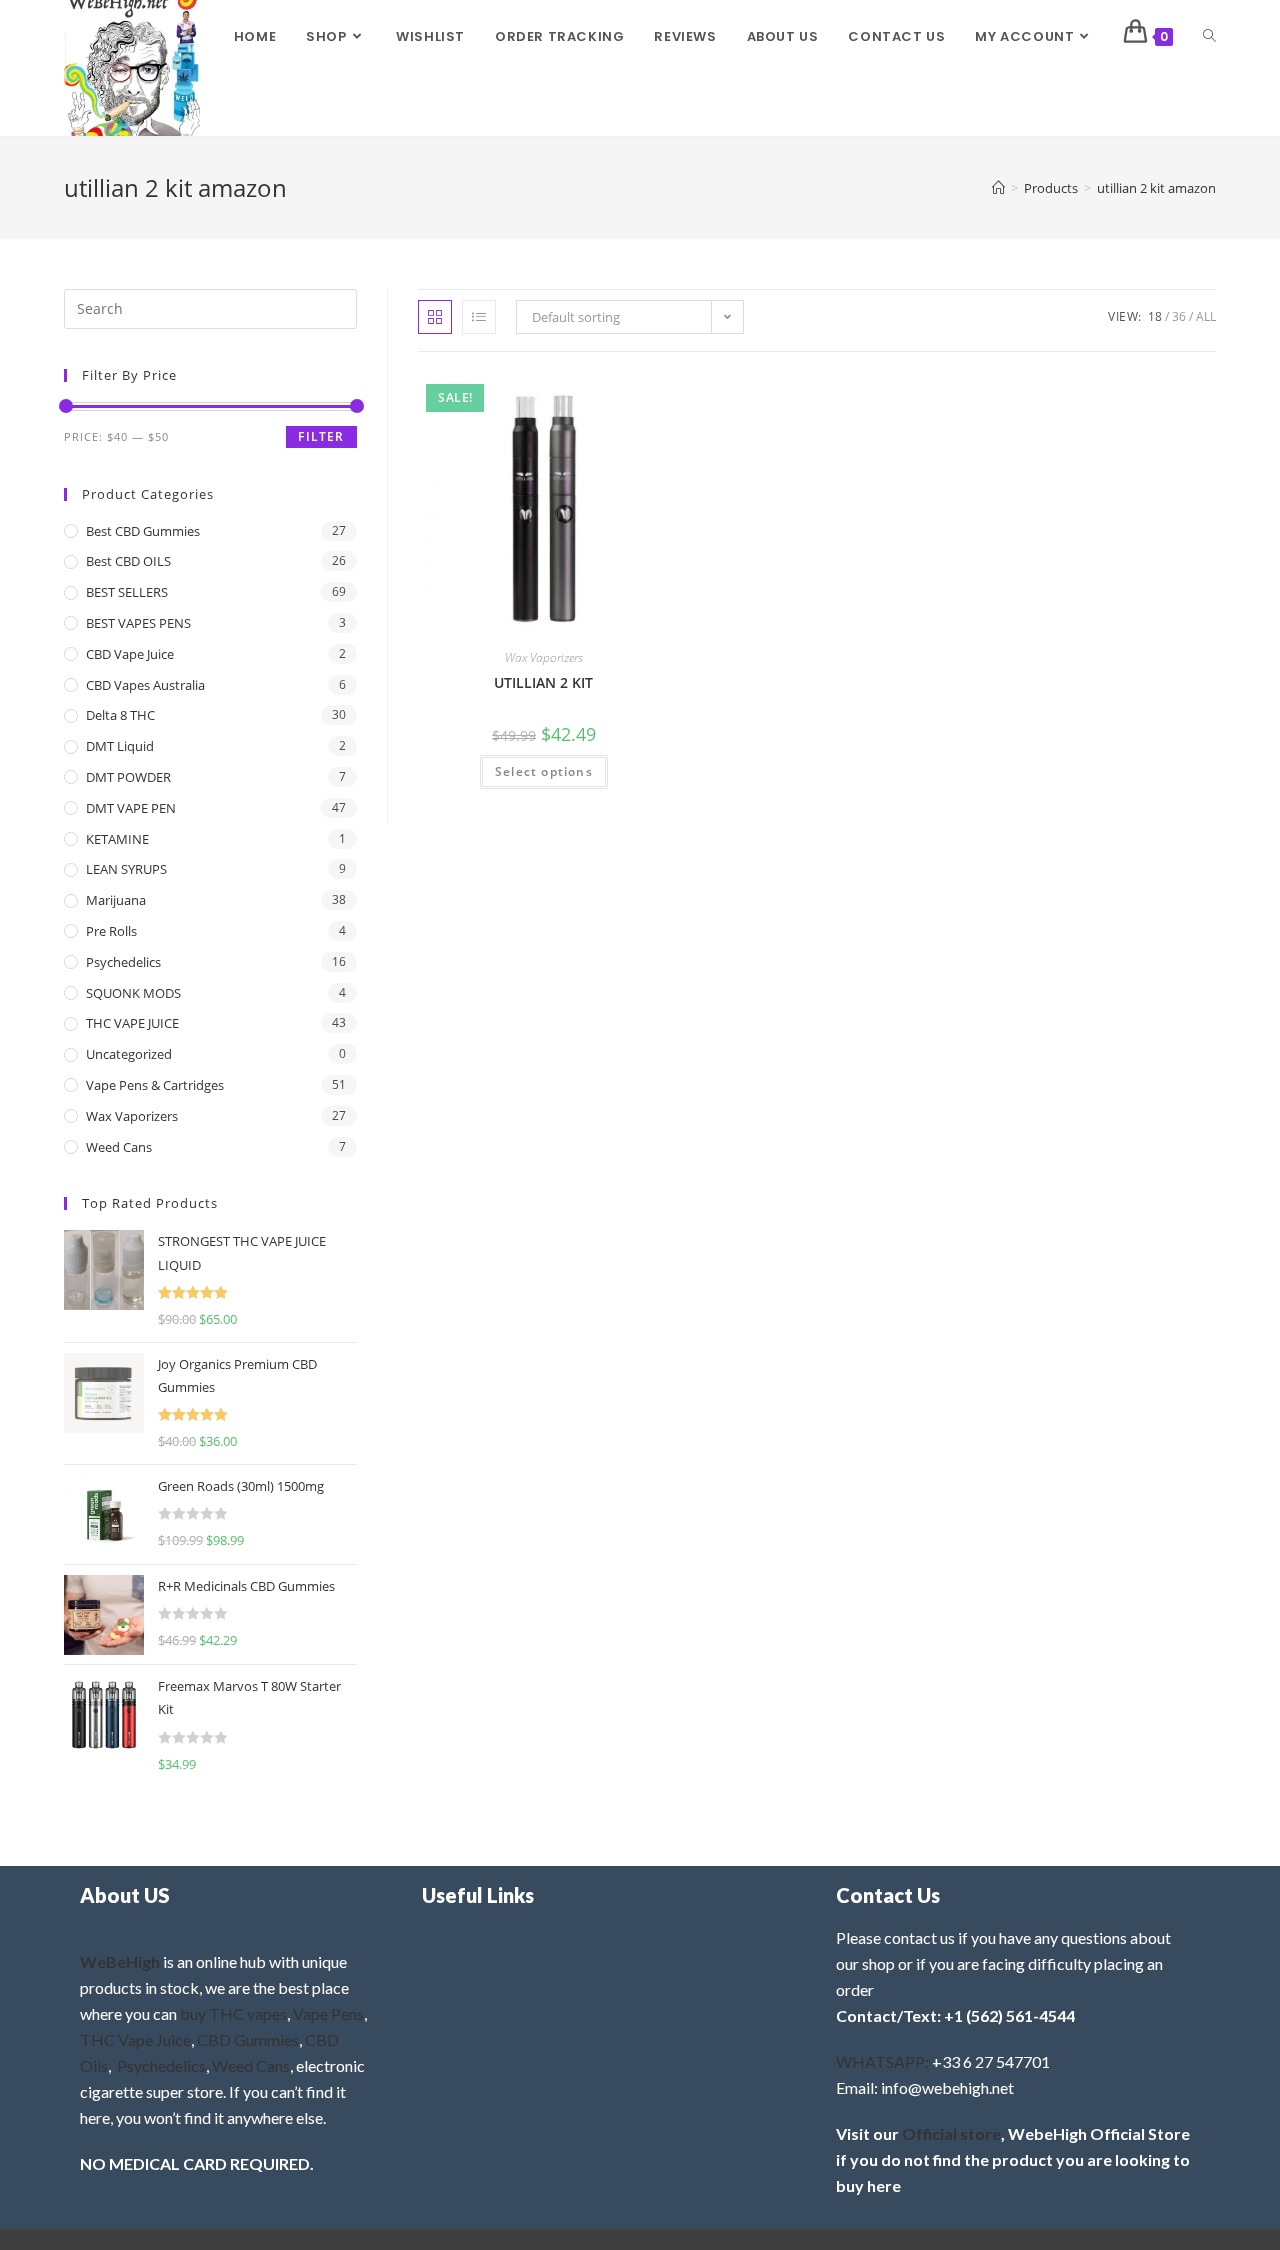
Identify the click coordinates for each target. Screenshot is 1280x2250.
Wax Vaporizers (544, 657)
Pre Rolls (111, 931)
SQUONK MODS (133, 993)
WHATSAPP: (882, 2061)
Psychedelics (123, 962)
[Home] (998, 188)
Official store (951, 2133)
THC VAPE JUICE (132, 1023)
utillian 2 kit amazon (1156, 188)
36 (1179, 316)
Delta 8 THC (120, 715)
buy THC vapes (233, 2013)
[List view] (479, 317)
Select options (544, 771)
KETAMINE (117, 839)
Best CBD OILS (128, 561)
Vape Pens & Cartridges (155, 1085)
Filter (321, 436)
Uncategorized (129, 1054)
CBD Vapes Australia (145, 685)
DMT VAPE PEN (131, 808)
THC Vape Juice (135, 2039)
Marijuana (116, 900)
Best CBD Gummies (143, 531)
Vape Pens (328, 2013)
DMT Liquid (120, 746)
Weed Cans (119, 1147)
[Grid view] (435, 317)
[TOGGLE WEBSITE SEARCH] (1209, 37)
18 (1155, 316)
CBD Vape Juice (130, 654)
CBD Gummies (248, 2039)
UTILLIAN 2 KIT (543, 682)
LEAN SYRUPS (126, 869)
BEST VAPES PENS (138, 623)
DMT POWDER (128, 777)
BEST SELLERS (127, 592)
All (1206, 316)
